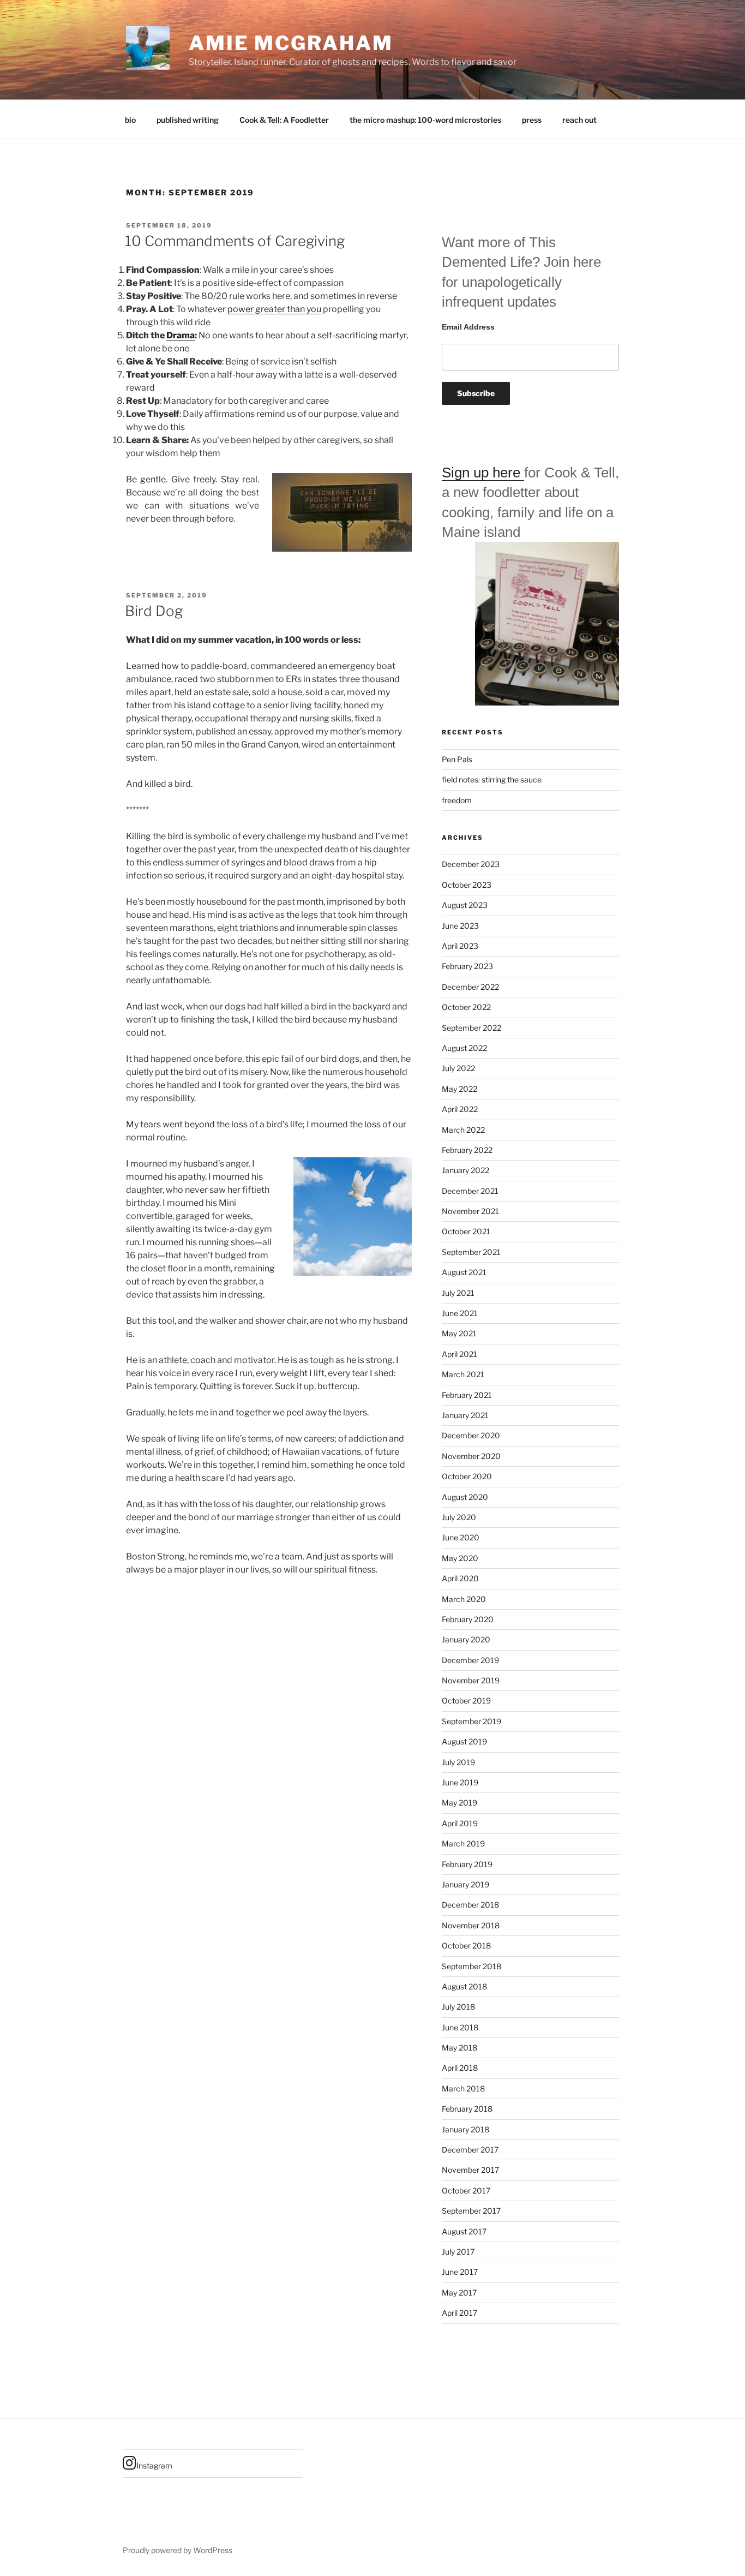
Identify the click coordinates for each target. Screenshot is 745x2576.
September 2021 (471, 1252)
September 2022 (471, 1028)
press (532, 120)
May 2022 (459, 1089)
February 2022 (467, 1150)
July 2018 (458, 2007)
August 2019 (464, 1741)
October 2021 (466, 1231)
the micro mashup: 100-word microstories (425, 120)
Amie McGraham (291, 43)
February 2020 (468, 1619)
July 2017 (458, 2252)
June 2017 (460, 2272)
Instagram (154, 2466)
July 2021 (458, 1293)
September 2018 (471, 1966)
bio (130, 120)
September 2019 (471, 1721)
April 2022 (460, 1109)
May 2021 (459, 1333)
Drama (181, 335)
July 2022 (458, 1068)
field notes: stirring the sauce (492, 779)
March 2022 (463, 1130)
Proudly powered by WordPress (178, 2550)
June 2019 (460, 1782)
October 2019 (466, 1701)
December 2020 (471, 1435)
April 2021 (459, 1354)
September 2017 (471, 2211)
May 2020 (460, 1558)
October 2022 (466, 1007)
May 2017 (459, 2293)
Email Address (468, 327)
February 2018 (467, 2109)
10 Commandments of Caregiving (235, 241)
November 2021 (470, 1211)
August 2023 (465, 905)
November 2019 (471, 1680)
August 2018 (464, 1986)
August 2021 (464, 1272)
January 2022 (465, 1170)
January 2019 (465, 1884)
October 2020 (467, 1476)
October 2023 (467, 885)
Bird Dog (154, 611)
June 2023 (460, 926)
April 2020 (460, 1578)
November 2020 (471, 1456)
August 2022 (464, 1048)
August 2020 (465, 1497)
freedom (457, 800)
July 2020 (459, 1517)
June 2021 (460, 1313)
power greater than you (274, 309)
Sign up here (483, 473)
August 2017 (464, 2231)
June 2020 (461, 1537)
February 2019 (467, 1864)
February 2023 (467, 966)
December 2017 (470, 2150)
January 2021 (465, 1415)
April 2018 (460, 2068)
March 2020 (464, 1599)
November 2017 (470, 2170)
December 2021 (470, 1191)
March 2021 (463, 1374)
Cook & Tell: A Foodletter (284, 120)
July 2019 (458, 1762)
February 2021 (467, 1395)
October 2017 (466, 2191)
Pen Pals (457, 759)
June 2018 (460, 2027)
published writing (188, 120)
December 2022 (470, 987)
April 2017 (459, 2313)
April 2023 (460, 946)
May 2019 (459, 1803)
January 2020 (466, 1639)
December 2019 (470, 1660)
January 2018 (465, 2129)
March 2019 (463, 1843)
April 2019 (460, 1823)
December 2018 (470, 1905)
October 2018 (466, 1946)
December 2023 (471, 864)
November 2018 (471, 1925)
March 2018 (463, 2088)
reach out (579, 120)
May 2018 (459, 2048)
